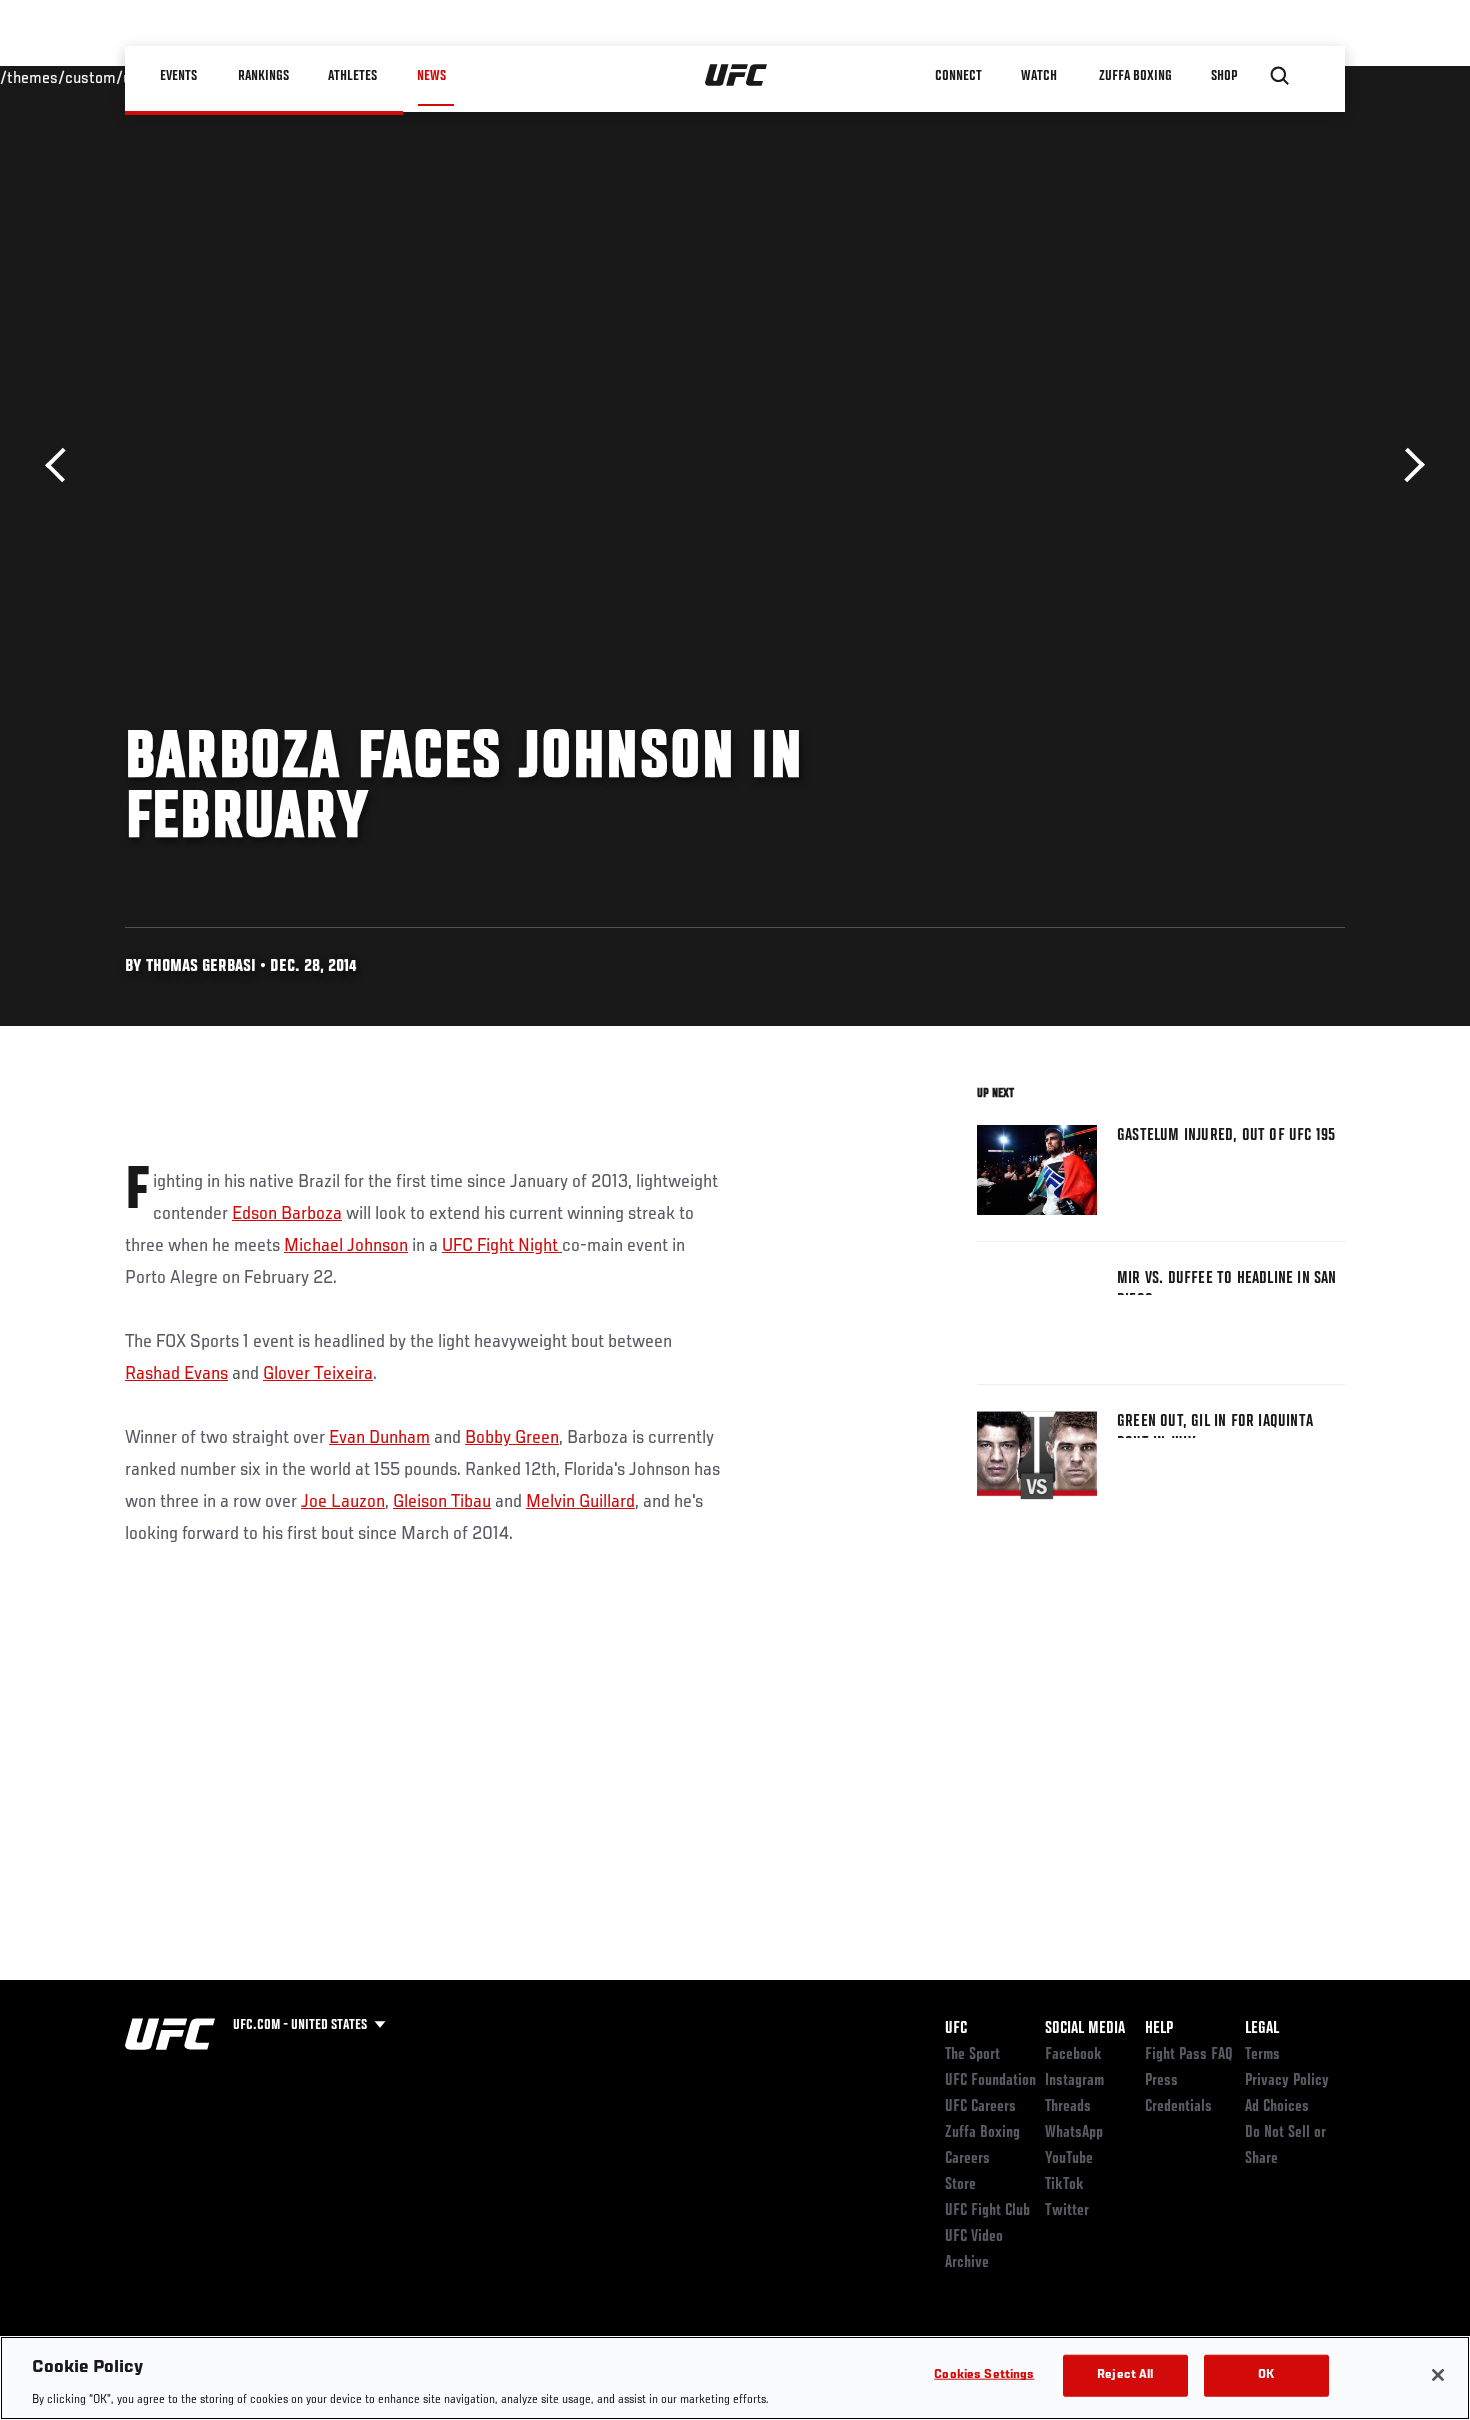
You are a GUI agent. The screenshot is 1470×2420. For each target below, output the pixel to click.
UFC (956, 2029)
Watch (1040, 76)
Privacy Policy (1287, 2081)
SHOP (1225, 76)
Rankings (264, 76)
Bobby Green (512, 1438)
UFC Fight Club (987, 2211)
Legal (1262, 2029)
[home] (736, 76)
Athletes (353, 76)
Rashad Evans (176, 1374)
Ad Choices (1277, 2107)
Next (1407, 465)
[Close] (1438, 2375)
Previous (62, 465)
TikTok (1064, 2185)
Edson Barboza (287, 1214)
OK (1266, 2374)
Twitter (1067, 2211)
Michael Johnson (346, 1246)
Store (960, 2185)
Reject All (1125, 2374)
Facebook (1073, 2055)
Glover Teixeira (318, 1374)
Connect (959, 76)
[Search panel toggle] (1280, 76)
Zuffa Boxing (1136, 76)
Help (1159, 2029)
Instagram (1074, 2081)
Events (179, 76)
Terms (1262, 2055)
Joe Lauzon (343, 1502)
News (431, 76)
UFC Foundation (990, 2081)
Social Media (1085, 2029)
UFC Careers (980, 2107)
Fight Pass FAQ (1189, 2055)
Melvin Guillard (580, 1502)
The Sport (972, 2055)
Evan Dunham (379, 1438)
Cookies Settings (984, 2374)
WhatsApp (1074, 2133)
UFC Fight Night (502, 1246)
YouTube (1069, 2159)
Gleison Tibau (442, 1502)
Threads (1068, 2107)
